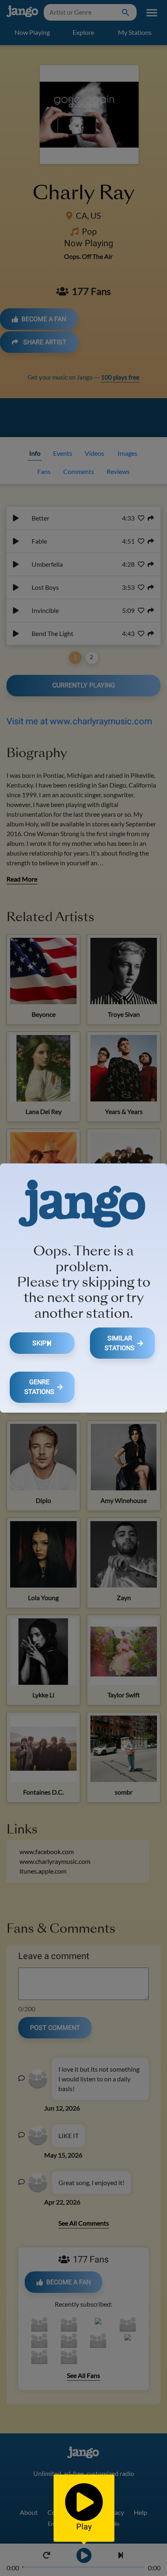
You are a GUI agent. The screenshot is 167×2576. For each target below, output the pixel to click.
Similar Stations (120, 1343)
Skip (39, 1343)
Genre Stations (39, 1387)
